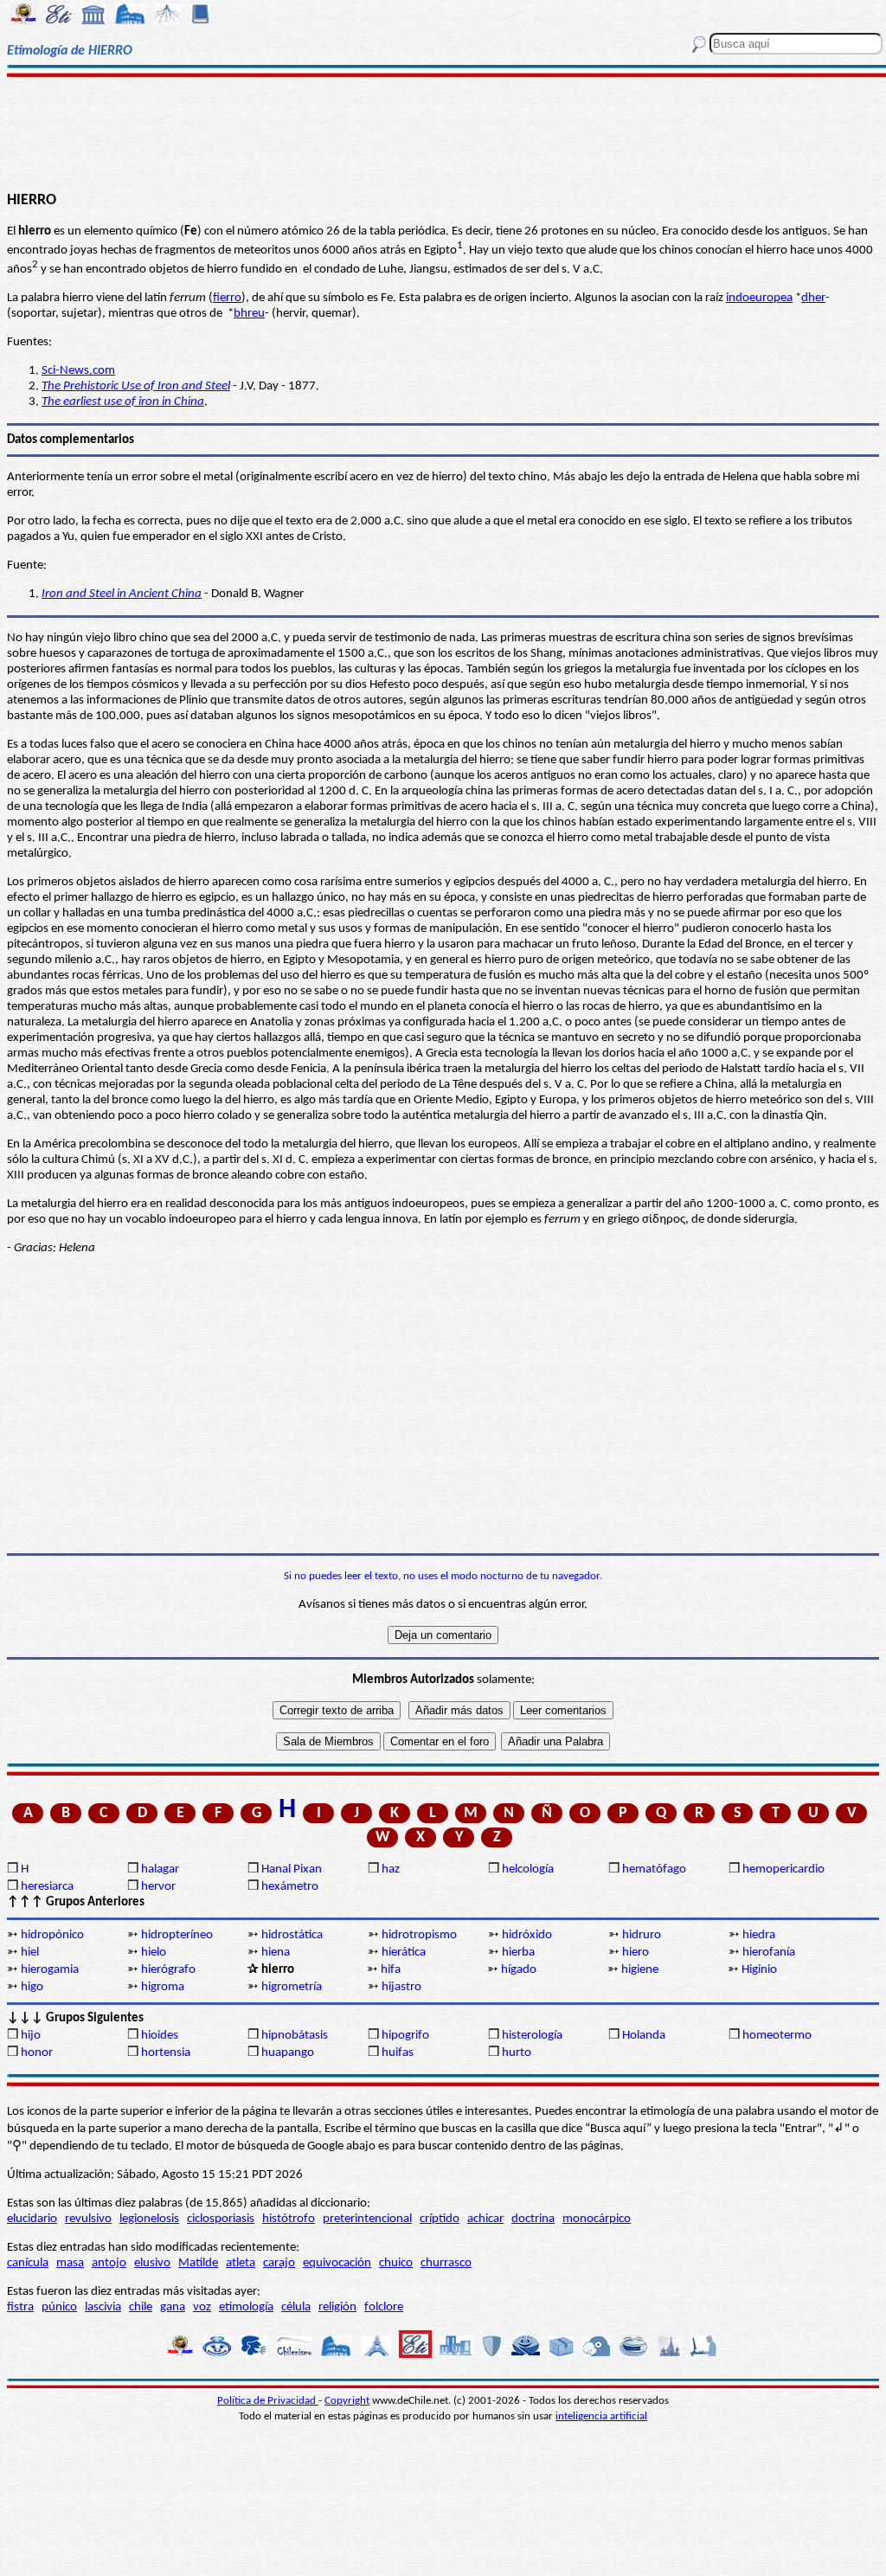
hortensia (166, 2053)
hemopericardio (783, 1869)
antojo (109, 2263)
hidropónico (52, 1935)
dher (813, 298)
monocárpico (597, 2219)
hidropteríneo (177, 1935)
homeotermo (777, 2036)
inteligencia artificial (601, 2416)
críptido (440, 2219)
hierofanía (769, 1953)
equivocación (337, 2263)
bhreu (249, 314)
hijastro (401, 1987)
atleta (241, 2263)
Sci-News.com (78, 371)
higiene (640, 1970)
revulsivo (88, 2219)
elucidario (32, 2219)
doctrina (533, 2219)
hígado (519, 1970)
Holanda (644, 2036)
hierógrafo (168, 1970)
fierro (227, 298)
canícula (28, 2263)
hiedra (759, 1935)
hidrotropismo (419, 1935)
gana (173, 2307)
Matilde (198, 2263)
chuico (396, 2263)
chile (141, 2307)
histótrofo (289, 2219)
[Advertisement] (443, 132)
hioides (160, 2036)
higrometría (292, 1987)
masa (70, 2263)
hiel (30, 1953)
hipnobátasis (295, 2036)
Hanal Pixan (292, 1869)
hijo (31, 2036)
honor (37, 2053)
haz (391, 1869)
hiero (636, 1953)
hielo (154, 1953)
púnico (59, 2307)
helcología (528, 1869)
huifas (398, 2053)
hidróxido (527, 1935)
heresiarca (47, 1887)
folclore (384, 2307)
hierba (518, 1953)
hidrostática (292, 1935)
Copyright (347, 2401)
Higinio (759, 1970)
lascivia (103, 2307)
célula (296, 2307)
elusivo (152, 2263)
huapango (288, 2053)
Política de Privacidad (268, 2401)
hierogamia (50, 1970)
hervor (158, 1887)
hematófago (654, 1869)
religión (337, 2307)
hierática (404, 1953)
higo (32, 1987)
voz (202, 2307)
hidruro (642, 1935)
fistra (20, 2307)
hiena (276, 1953)
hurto (517, 2053)
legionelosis (149, 2219)
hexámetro (290, 1887)
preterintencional (367, 2219)
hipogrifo (405, 2036)
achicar (485, 2219)
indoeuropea (759, 298)
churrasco (446, 2263)
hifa (391, 1970)
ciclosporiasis (221, 2219)
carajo (279, 2263)
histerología (532, 2036)
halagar (160, 1869)
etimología (246, 2307)
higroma (163, 1987)
